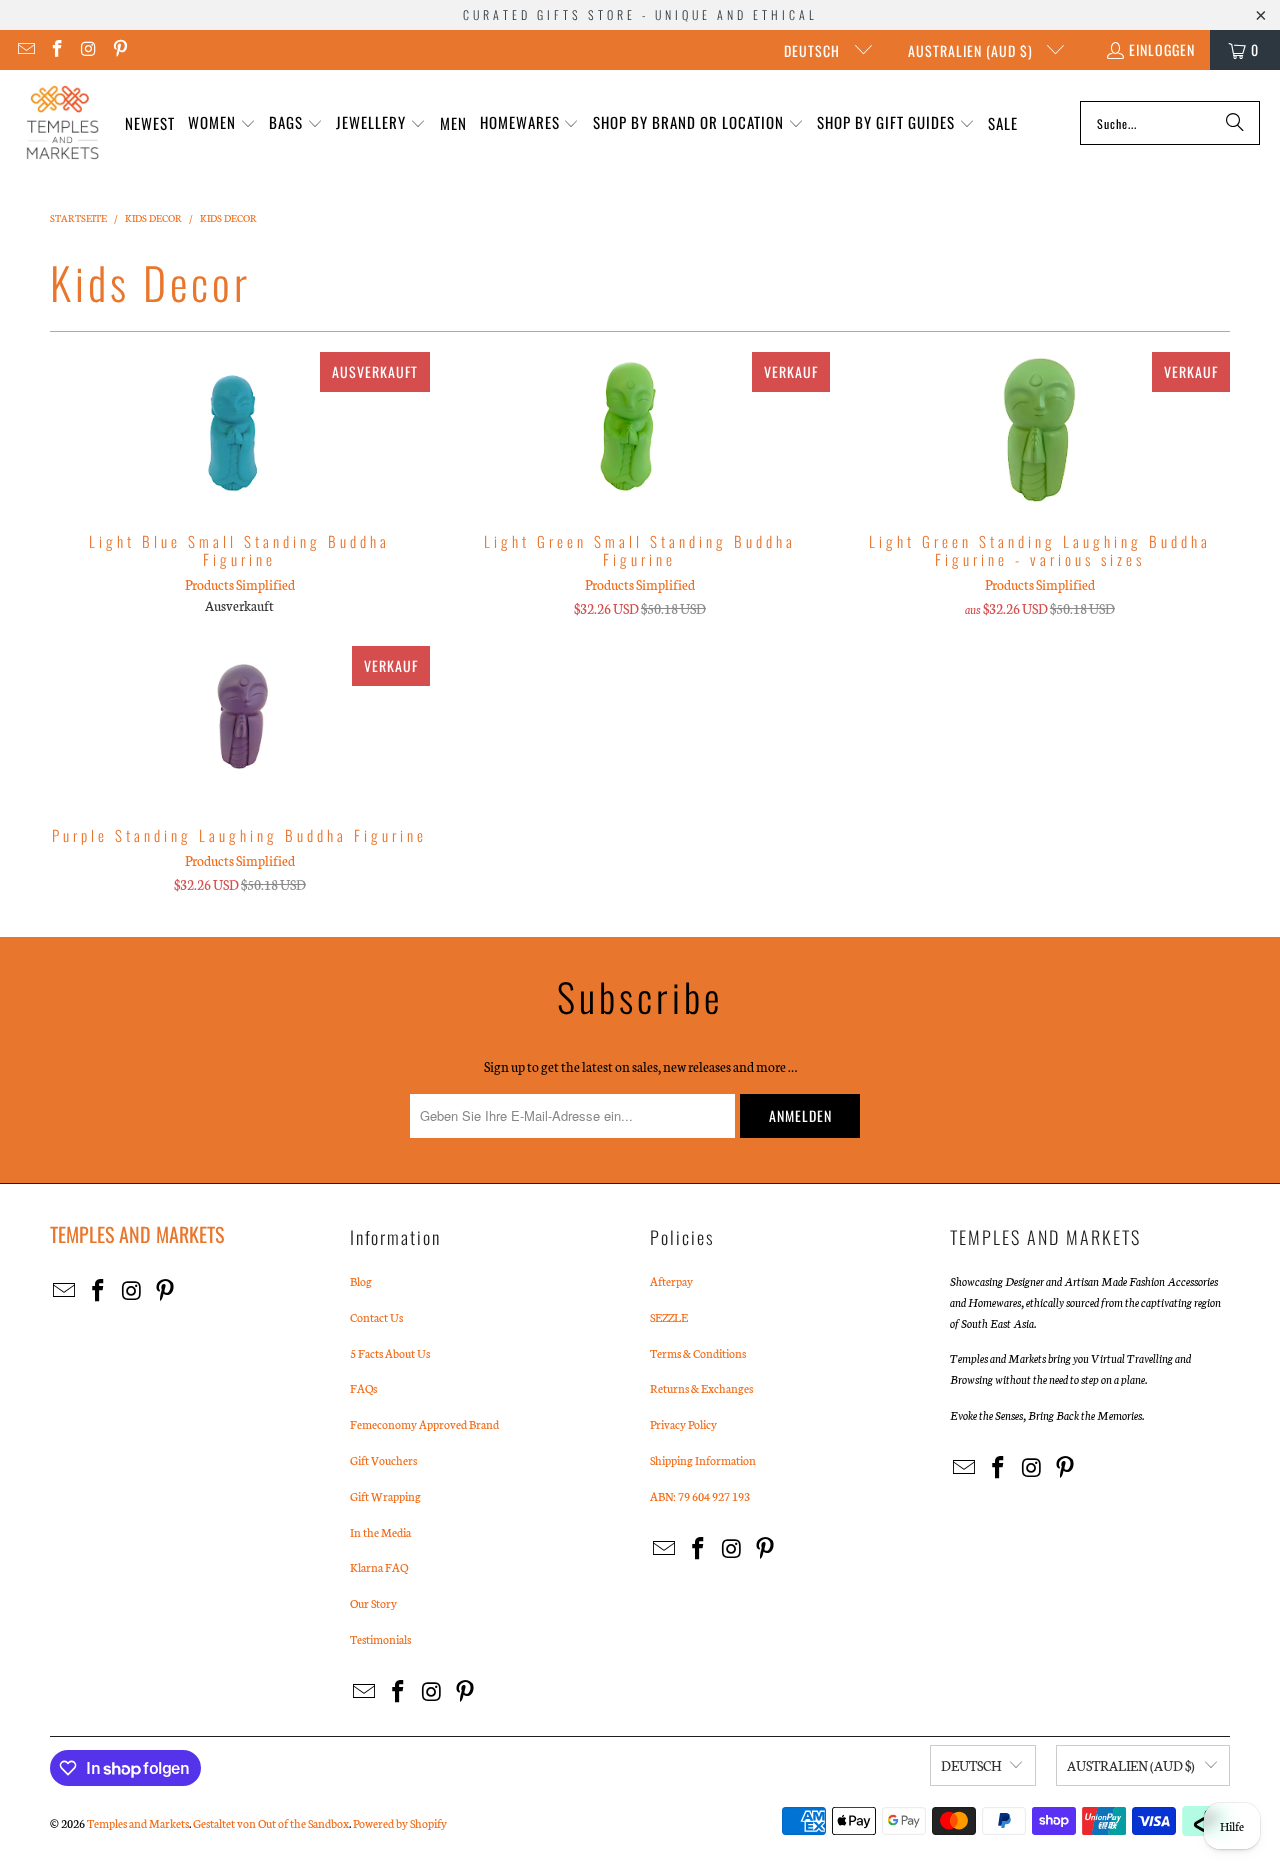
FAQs (363, 1388)
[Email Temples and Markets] (25, 49)
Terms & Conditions (698, 1353)
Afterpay (671, 1281)
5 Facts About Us (390, 1353)
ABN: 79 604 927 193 (700, 1496)
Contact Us (376, 1317)
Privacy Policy (683, 1424)
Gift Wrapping (385, 1496)
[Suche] (1235, 123)
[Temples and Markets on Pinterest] (120, 49)
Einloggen (1162, 49)
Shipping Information (703, 1460)
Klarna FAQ (379, 1567)
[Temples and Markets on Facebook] (57, 49)
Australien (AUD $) (972, 50)
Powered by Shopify (400, 1823)
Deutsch (814, 50)
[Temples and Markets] (62, 123)
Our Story (373, 1603)
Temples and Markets (138, 1823)
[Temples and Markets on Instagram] (88, 49)
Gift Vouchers (383, 1460)
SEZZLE (669, 1317)
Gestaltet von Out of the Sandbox (271, 1823)
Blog (361, 1281)
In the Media (380, 1532)
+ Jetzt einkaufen (239, 471)
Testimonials (380, 1639)
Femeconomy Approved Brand (424, 1424)
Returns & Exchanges (701, 1388)
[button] (222, 123)
